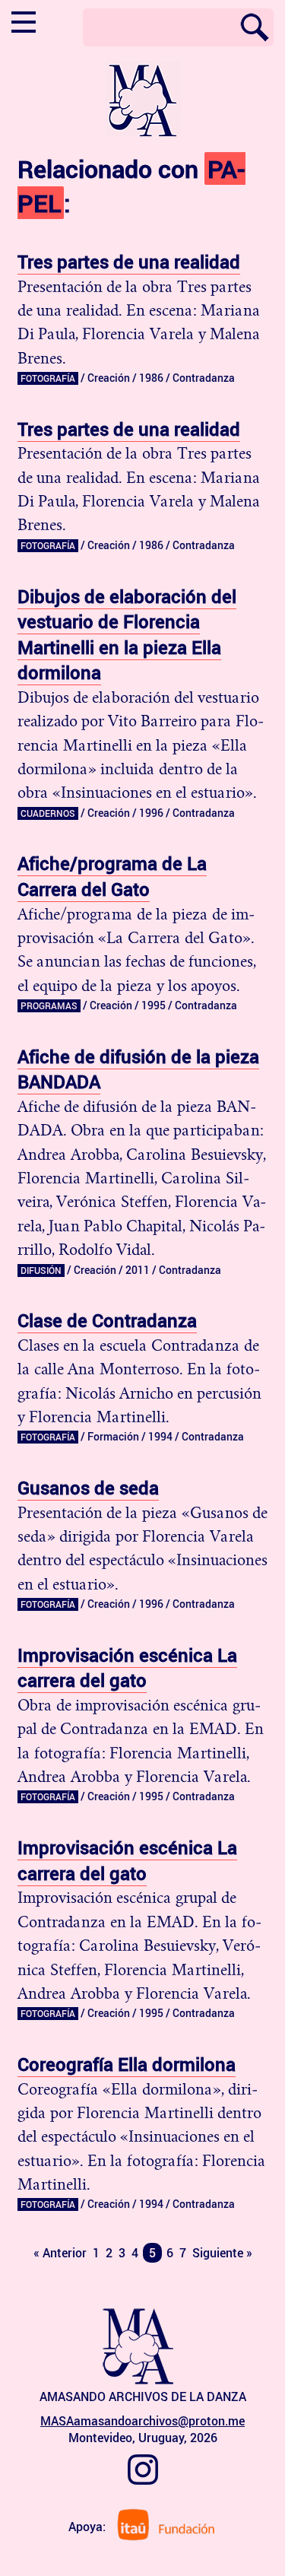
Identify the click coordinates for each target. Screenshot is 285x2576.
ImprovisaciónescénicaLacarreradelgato (127, 1668)
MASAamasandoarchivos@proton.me (142, 2421)
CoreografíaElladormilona (127, 2064)
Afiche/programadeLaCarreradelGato (112, 876)
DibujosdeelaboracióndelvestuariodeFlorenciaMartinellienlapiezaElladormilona (127, 635)
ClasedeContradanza (107, 1320)
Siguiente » (222, 2253)
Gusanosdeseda (88, 1488)
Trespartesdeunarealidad (129, 262)
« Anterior (60, 2253)
